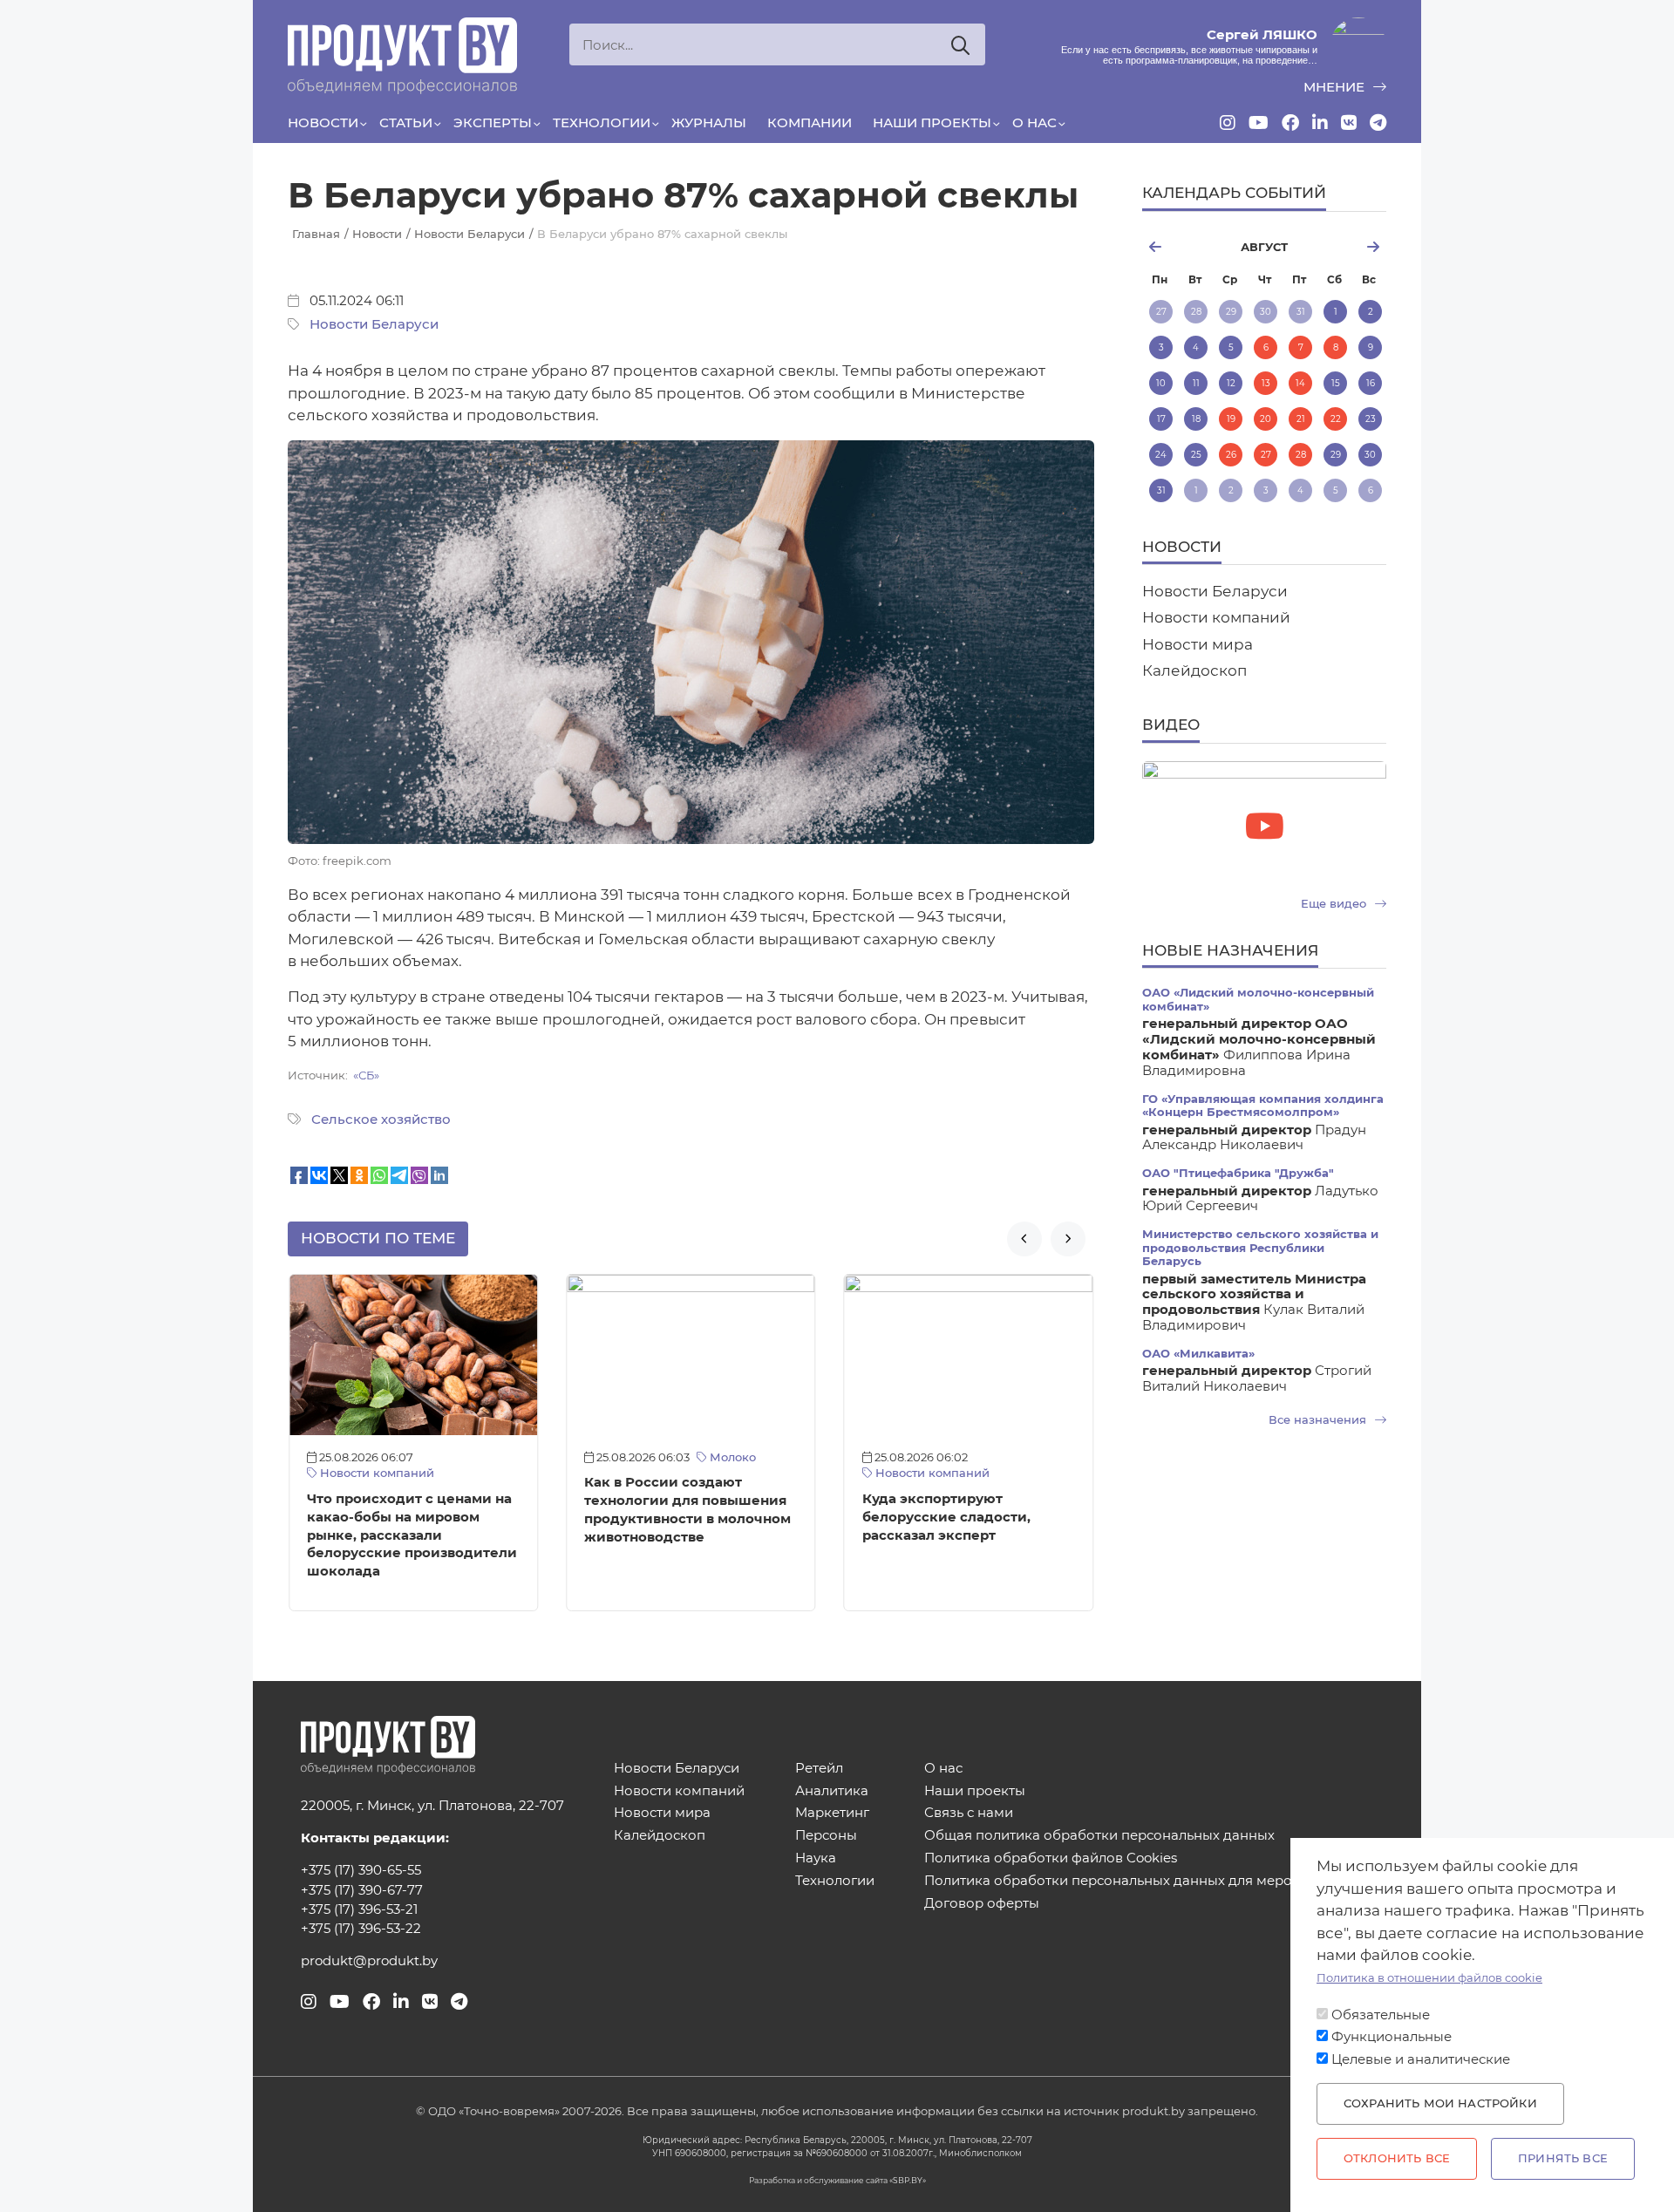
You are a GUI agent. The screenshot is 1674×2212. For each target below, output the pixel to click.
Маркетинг (832, 1813)
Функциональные (1392, 2037)
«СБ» (366, 1075)
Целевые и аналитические (1421, 2059)
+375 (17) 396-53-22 (361, 1929)
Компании (810, 123)
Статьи (406, 123)
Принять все (1563, 2158)
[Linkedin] (1320, 123)
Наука (816, 1858)
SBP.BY (908, 2180)
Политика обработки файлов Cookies (1051, 1858)
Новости (323, 123)
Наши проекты (932, 123)
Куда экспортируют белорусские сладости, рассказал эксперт (946, 1517)
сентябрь (1345, 247)
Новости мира (1198, 644)
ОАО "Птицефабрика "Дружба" (1238, 1173)
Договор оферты (982, 1904)
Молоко (731, 1457)
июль (1182, 247)
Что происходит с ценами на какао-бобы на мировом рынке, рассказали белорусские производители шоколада (412, 1535)
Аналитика (832, 1791)
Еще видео (1335, 904)
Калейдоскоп (1194, 670)
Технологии (602, 123)
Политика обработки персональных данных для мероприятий (1137, 1881)
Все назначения (1319, 1420)
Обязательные (1381, 2015)
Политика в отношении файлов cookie (1429, 1978)
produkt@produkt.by (369, 1961)
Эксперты (493, 123)
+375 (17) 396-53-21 (359, 1909)
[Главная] (402, 56)
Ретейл (819, 1769)
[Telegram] (1378, 123)
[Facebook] (1290, 123)
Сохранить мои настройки (1440, 2103)
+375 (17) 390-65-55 (361, 1870)
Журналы (709, 123)
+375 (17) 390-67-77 (362, 1890)
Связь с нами (969, 1813)
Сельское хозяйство (381, 1120)
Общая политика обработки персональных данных (1099, 1836)
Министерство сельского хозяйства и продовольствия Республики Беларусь (1260, 1248)
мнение (1336, 87)
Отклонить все (1397, 2158)
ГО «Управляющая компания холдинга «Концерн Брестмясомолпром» (1263, 1106)
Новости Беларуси (374, 324)
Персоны (826, 1836)
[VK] (1349, 123)
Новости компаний (375, 1473)
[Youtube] (1259, 123)
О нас (1034, 123)
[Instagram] (1228, 123)
